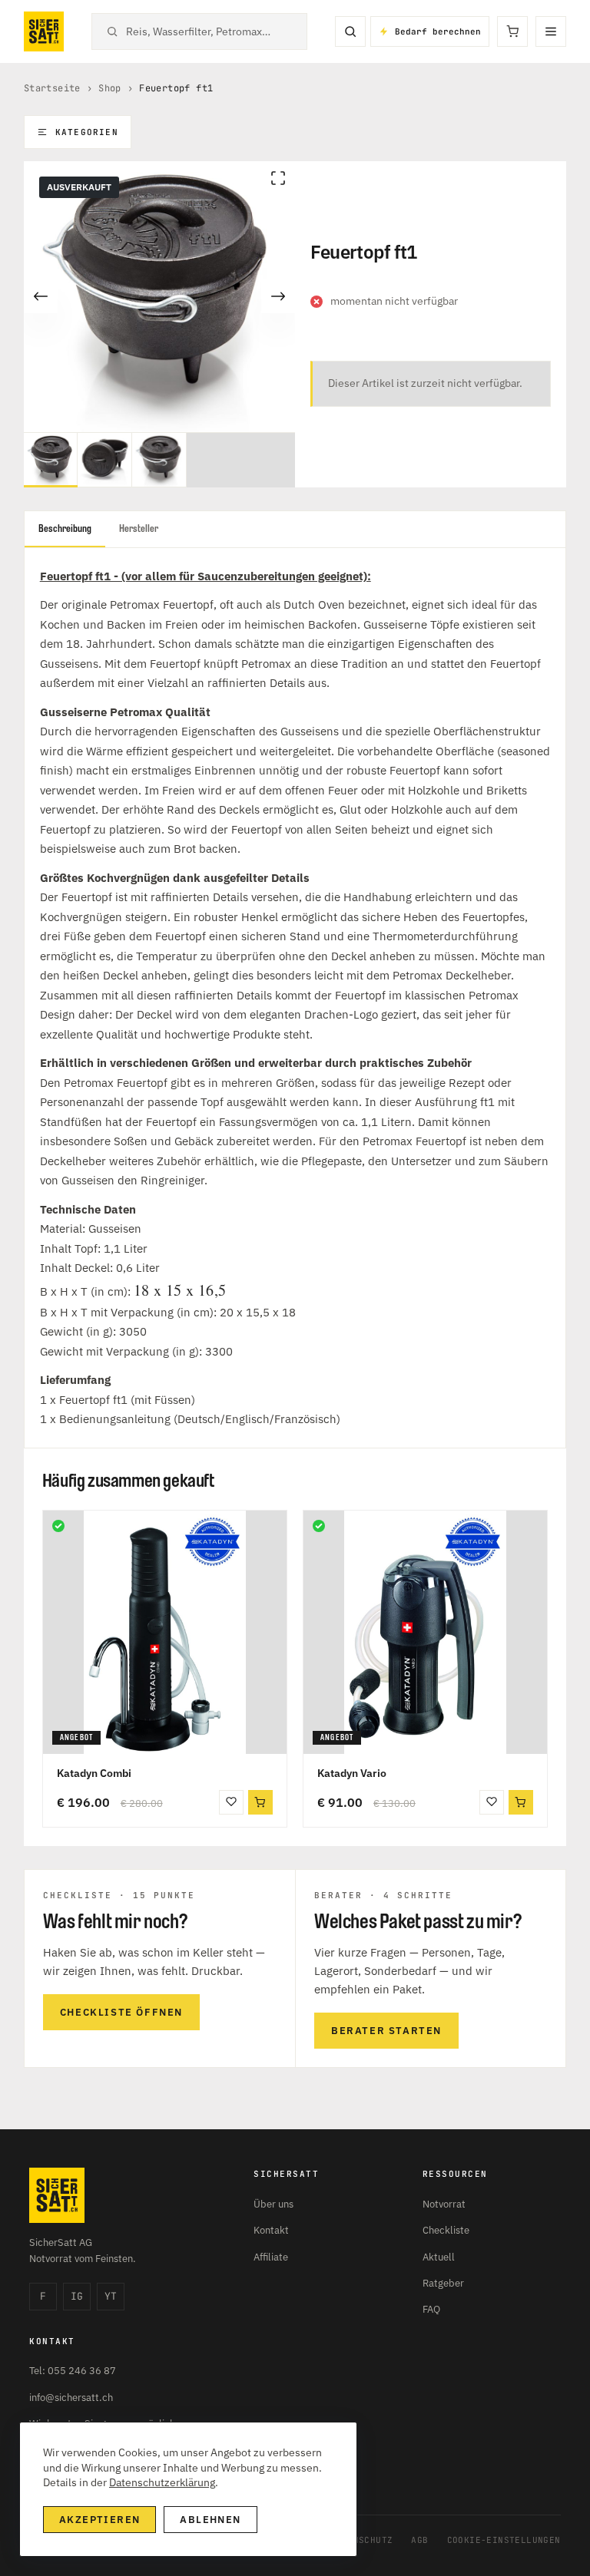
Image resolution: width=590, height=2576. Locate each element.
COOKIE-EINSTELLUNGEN (504, 2540)
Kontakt (271, 2230)
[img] (58, 1526)
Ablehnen (210, 2520)
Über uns (273, 2204)
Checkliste (446, 2230)
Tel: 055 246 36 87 (73, 2371)
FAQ (431, 2309)
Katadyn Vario (352, 1773)
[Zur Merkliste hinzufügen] (231, 1802)
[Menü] (551, 31)
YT (111, 2296)
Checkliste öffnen (121, 2012)
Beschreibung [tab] (65, 528)
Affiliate (271, 2257)
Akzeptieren (99, 2520)
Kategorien (87, 132)
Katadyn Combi (94, 1773)
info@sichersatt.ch (71, 2398)
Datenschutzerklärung (162, 2482)
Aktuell (439, 2257)
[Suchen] (350, 31)
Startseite (52, 88)
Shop (110, 88)
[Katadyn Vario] (425, 1632)
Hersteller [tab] (139, 528)
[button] (260, 1802)
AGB (419, 2540)
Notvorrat (444, 2204)
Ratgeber (443, 2283)
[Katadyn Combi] (165, 1632)
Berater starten (386, 2031)
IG (77, 2296)
